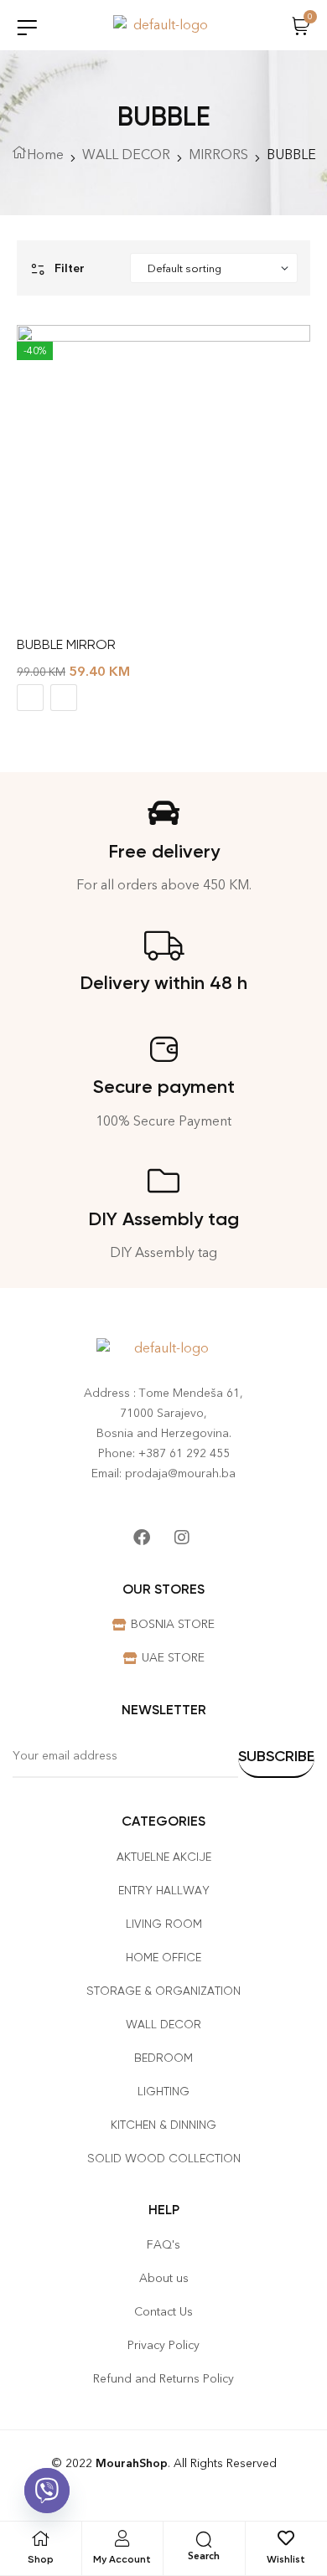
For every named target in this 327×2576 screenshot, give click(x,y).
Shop (41, 2559)
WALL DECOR (126, 155)
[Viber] (47, 2491)
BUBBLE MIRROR (66, 644)
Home (45, 155)
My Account (122, 2559)
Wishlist (286, 2559)
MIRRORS (218, 155)
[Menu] (27, 27)
